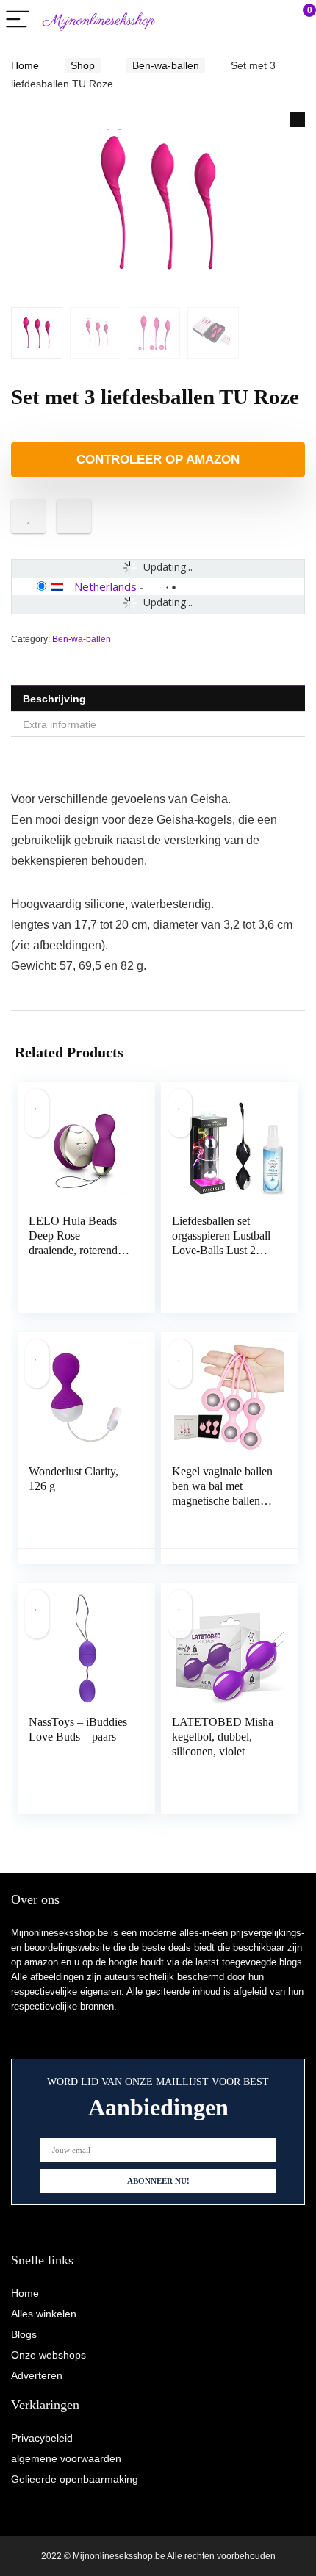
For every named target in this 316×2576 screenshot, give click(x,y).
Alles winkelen (44, 2314)
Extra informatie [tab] (60, 724)
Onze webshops (49, 2355)
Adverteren (37, 2375)
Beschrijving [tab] (54, 699)
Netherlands (105, 586)
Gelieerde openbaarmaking (75, 2479)
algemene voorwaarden (66, 2458)
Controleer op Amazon (158, 460)
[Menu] (18, 20)
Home (25, 65)
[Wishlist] (270, 20)
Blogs (24, 2334)
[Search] (239, 20)
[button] (298, 120)
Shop (83, 65)
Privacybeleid (42, 2438)
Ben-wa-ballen (166, 65)
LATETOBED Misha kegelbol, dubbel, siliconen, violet (223, 1737)
